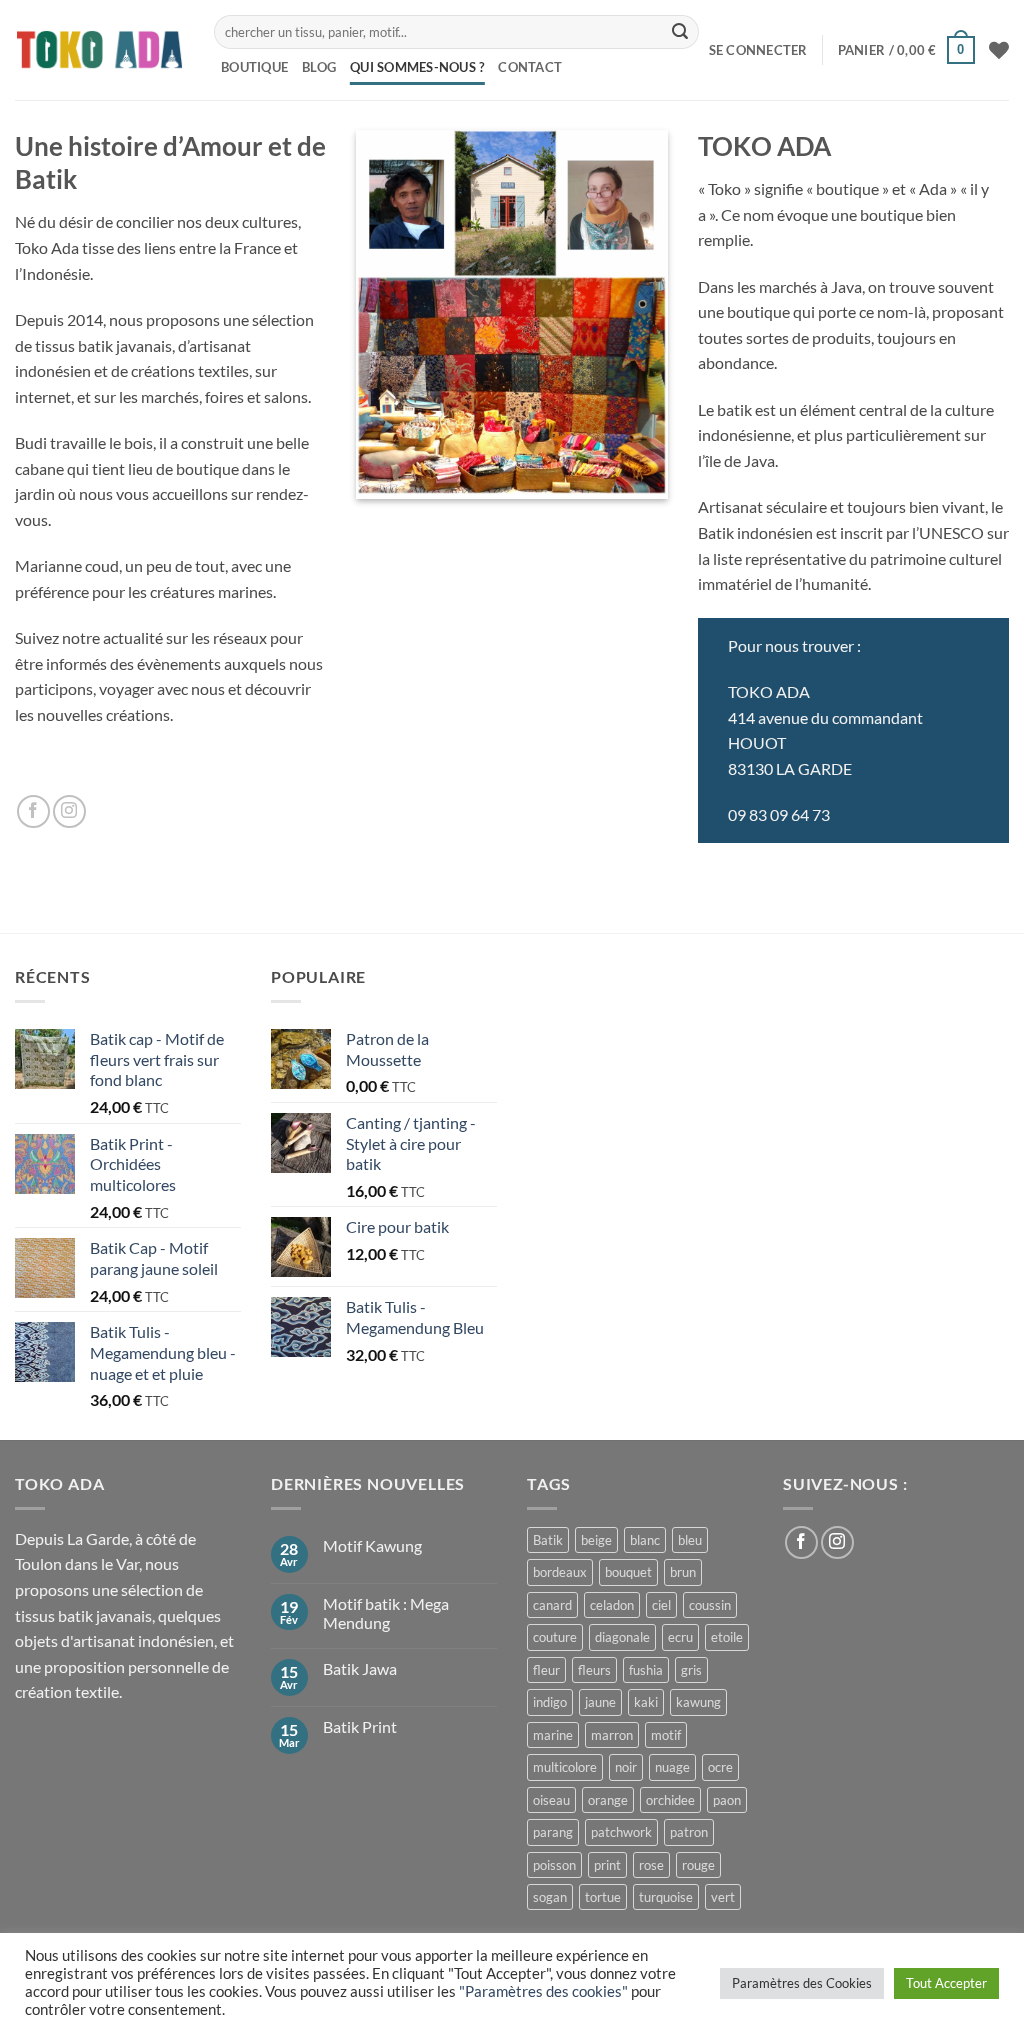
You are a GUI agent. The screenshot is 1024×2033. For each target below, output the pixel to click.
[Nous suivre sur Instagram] (69, 811)
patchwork (621, 1832)
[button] (758, 50)
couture (555, 1637)
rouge (698, 1865)
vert (723, 1897)
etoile (727, 1637)
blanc (645, 1540)
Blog (319, 67)
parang (553, 1832)
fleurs (594, 1670)
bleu (690, 1540)
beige (596, 1540)
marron (612, 1735)
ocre (720, 1767)
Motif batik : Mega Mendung (386, 1613)
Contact (530, 67)
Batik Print (360, 1726)
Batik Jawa (360, 1668)
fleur (546, 1670)
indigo (550, 1702)
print (607, 1865)
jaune (600, 1702)
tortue (603, 1897)
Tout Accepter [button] (946, 1983)
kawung (698, 1702)
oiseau (551, 1800)
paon (727, 1800)
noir (626, 1767)
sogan (550, 1897)
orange (608, 1800)
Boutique (254, 67)
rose (651, 1865)
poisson (554, 1865)
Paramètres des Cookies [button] (802, 1983)
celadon (612, 1605)
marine (553, 1735)
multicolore (565, 1767)
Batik (548, 1540)
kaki (646, 1702)
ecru (680, 1637)
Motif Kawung (372, 1545)
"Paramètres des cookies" (543, 1991)
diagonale (622, 1637)
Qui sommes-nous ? (417, 67)
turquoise (666, 1897)
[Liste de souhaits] (999, 50)
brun (683, 1572)
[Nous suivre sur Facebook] (33, 811)
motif (666, 1735)
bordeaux (560, 1572)
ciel (661, 1605)
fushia (646, 1670)
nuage (672, 1767)
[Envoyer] (680, 32)
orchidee (670, 1800)
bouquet (628, 1572)
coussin (710, 1605)
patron (689, 1832)
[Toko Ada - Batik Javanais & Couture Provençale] (99, 50)
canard (552, 1605)
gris (691, 1670)
